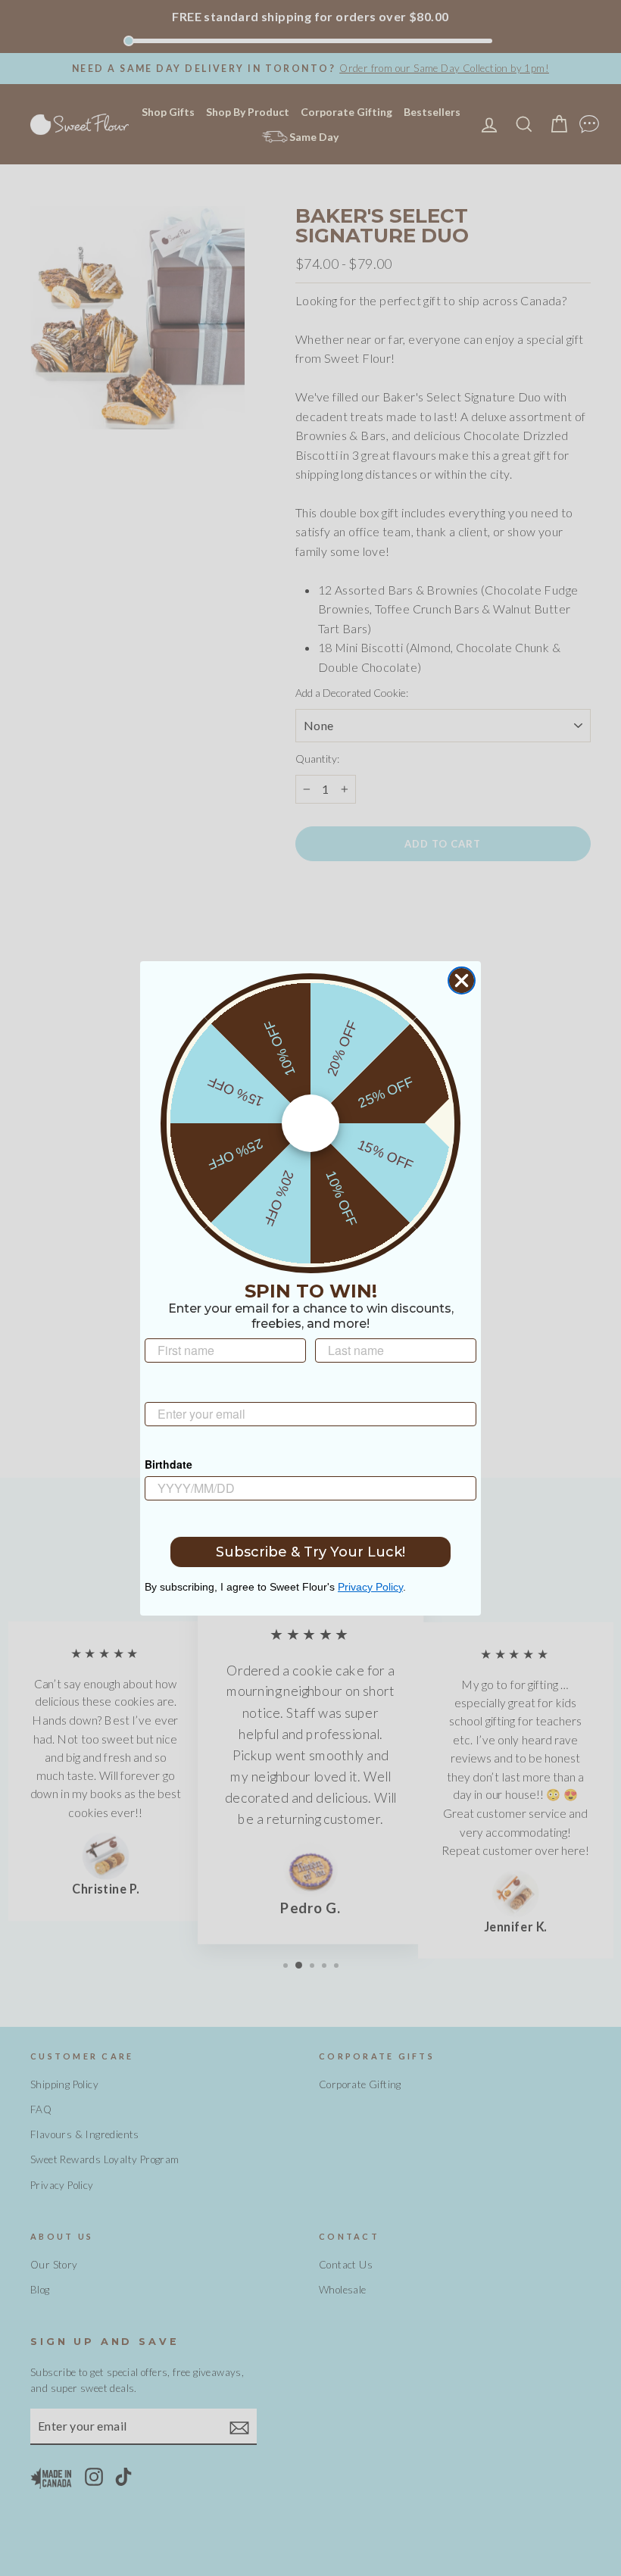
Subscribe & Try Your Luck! (310, 1552)
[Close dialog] (462, 980)
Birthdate (169, 1464)
